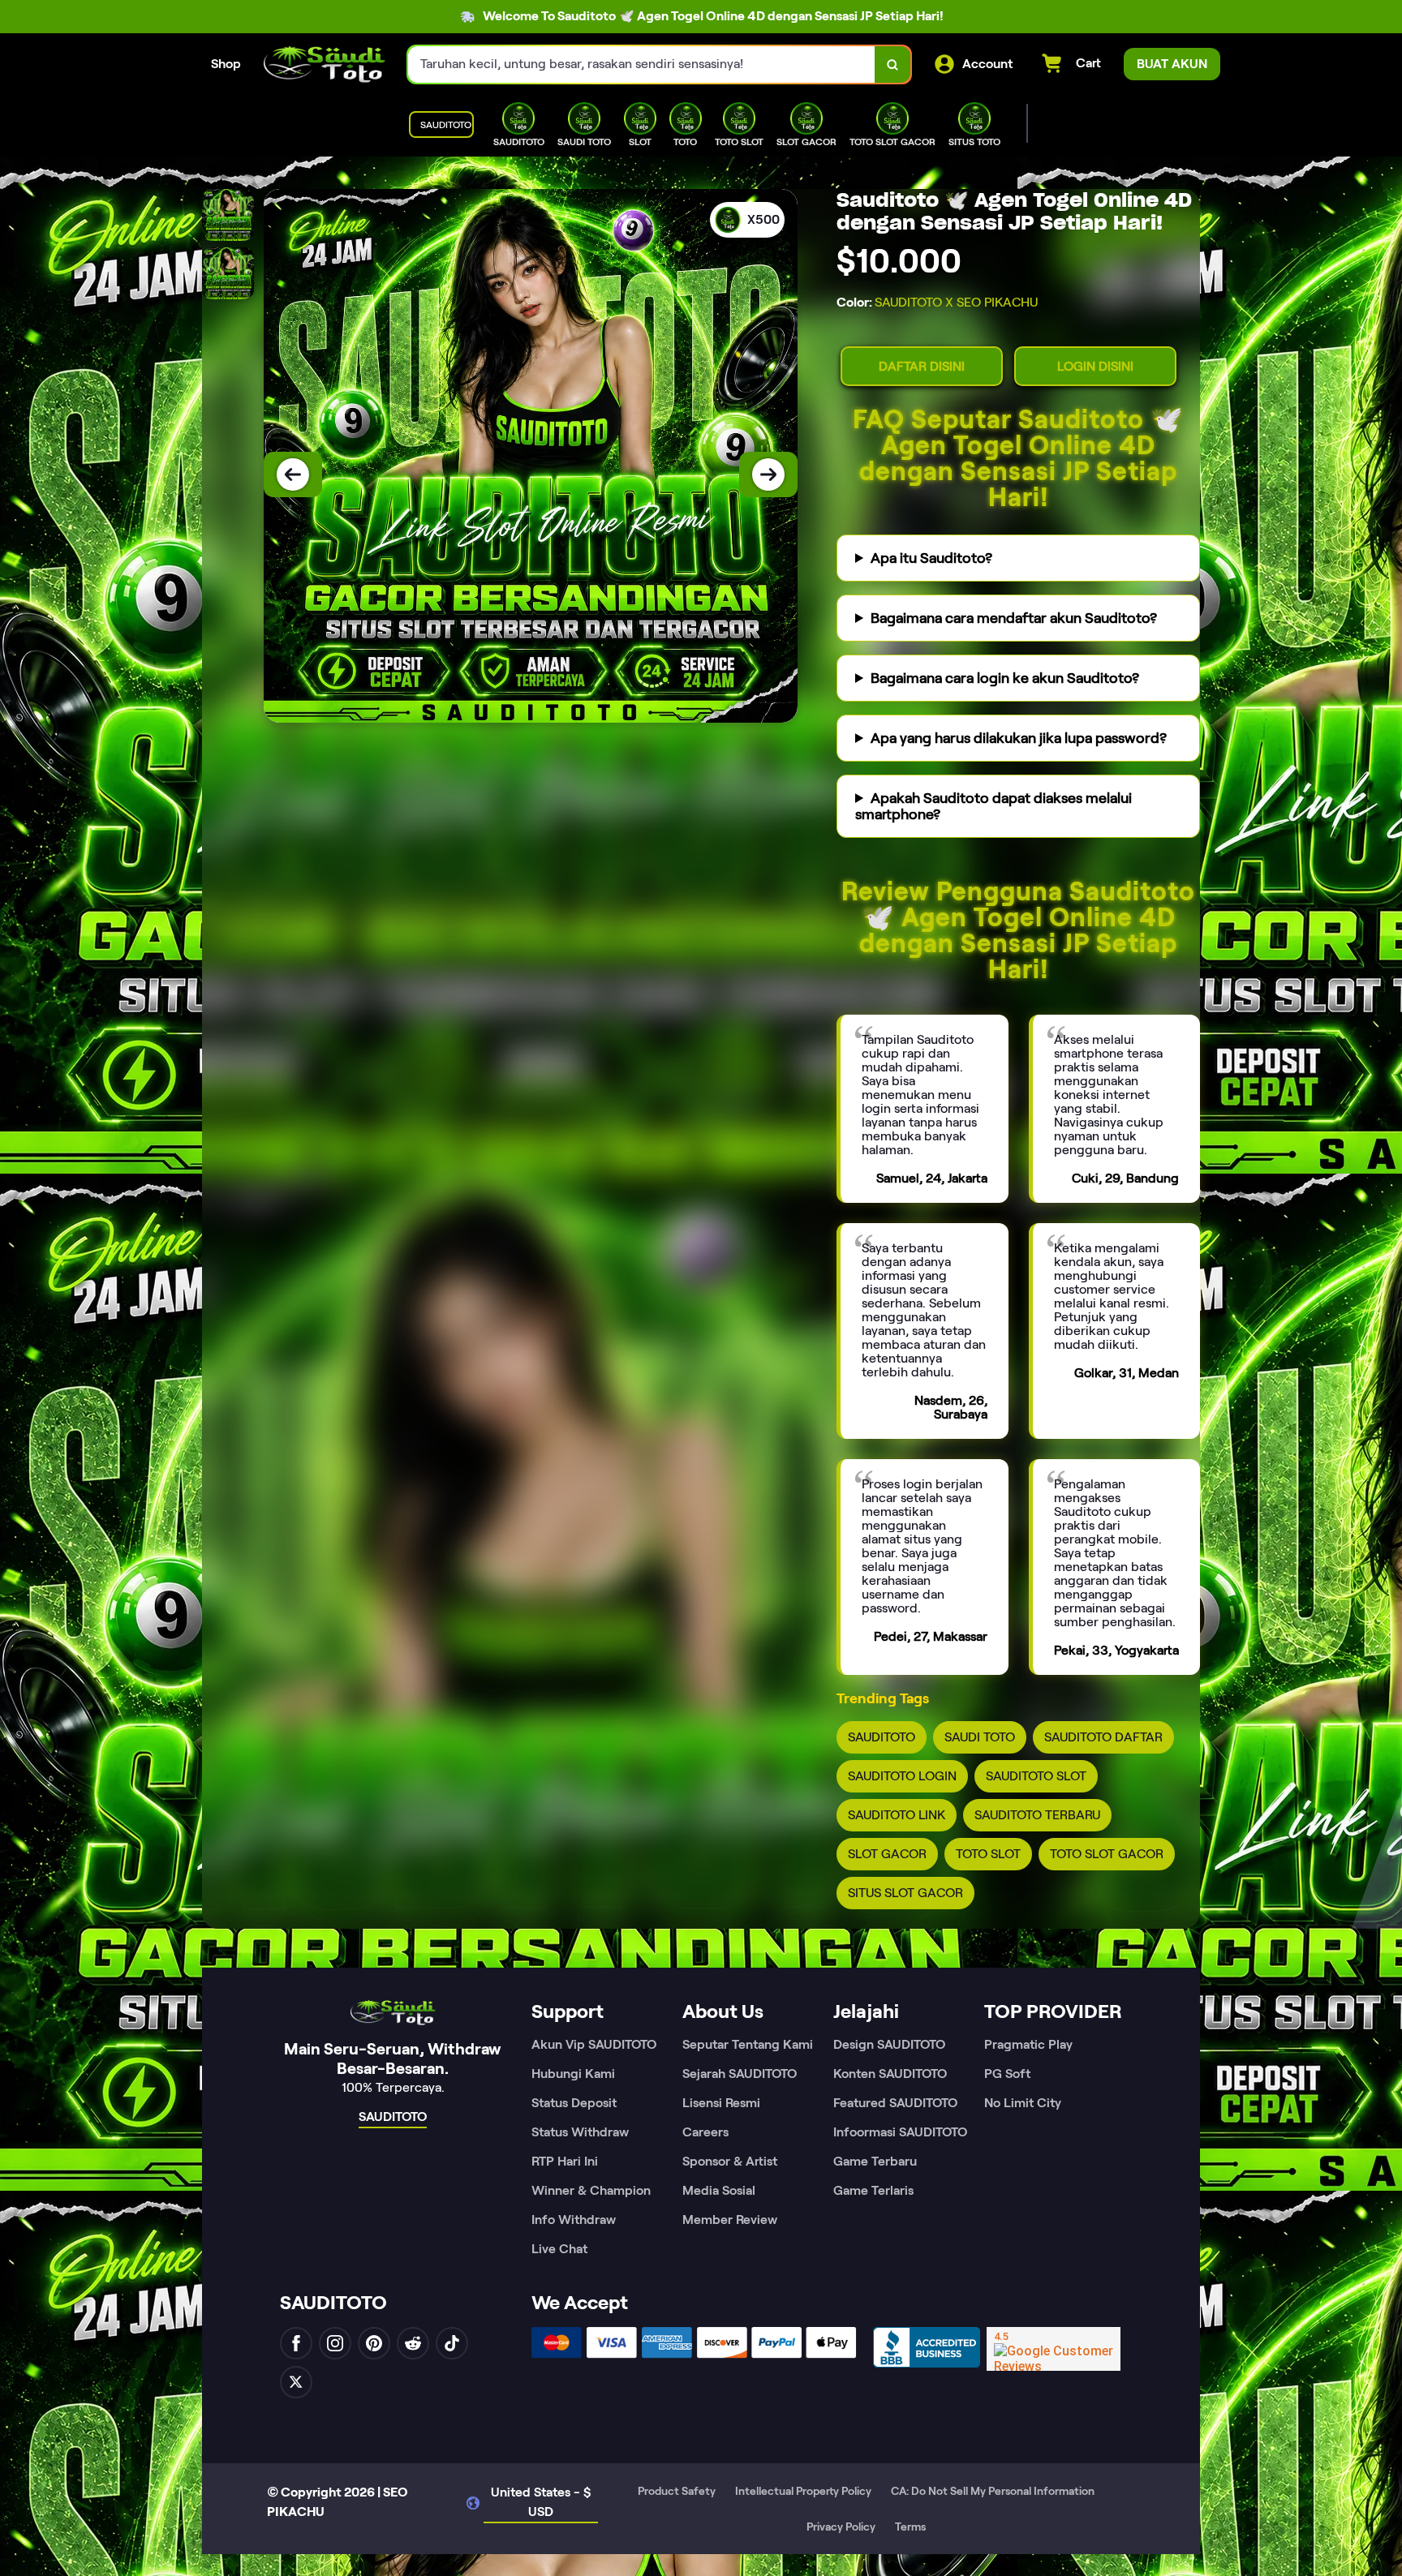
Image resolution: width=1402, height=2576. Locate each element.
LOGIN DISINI (1095, 366)
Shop (226, 64)
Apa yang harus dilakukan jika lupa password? (1019, 738)
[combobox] (642, 64)
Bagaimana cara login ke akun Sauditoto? (1005, 678)
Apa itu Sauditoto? (931, 558)
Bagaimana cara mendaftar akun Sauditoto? (1014, 618)
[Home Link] (325, 64)
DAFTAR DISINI (922, 366)
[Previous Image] (293, 474)
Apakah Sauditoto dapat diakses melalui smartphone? (993, 806)
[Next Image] (768, 474)
